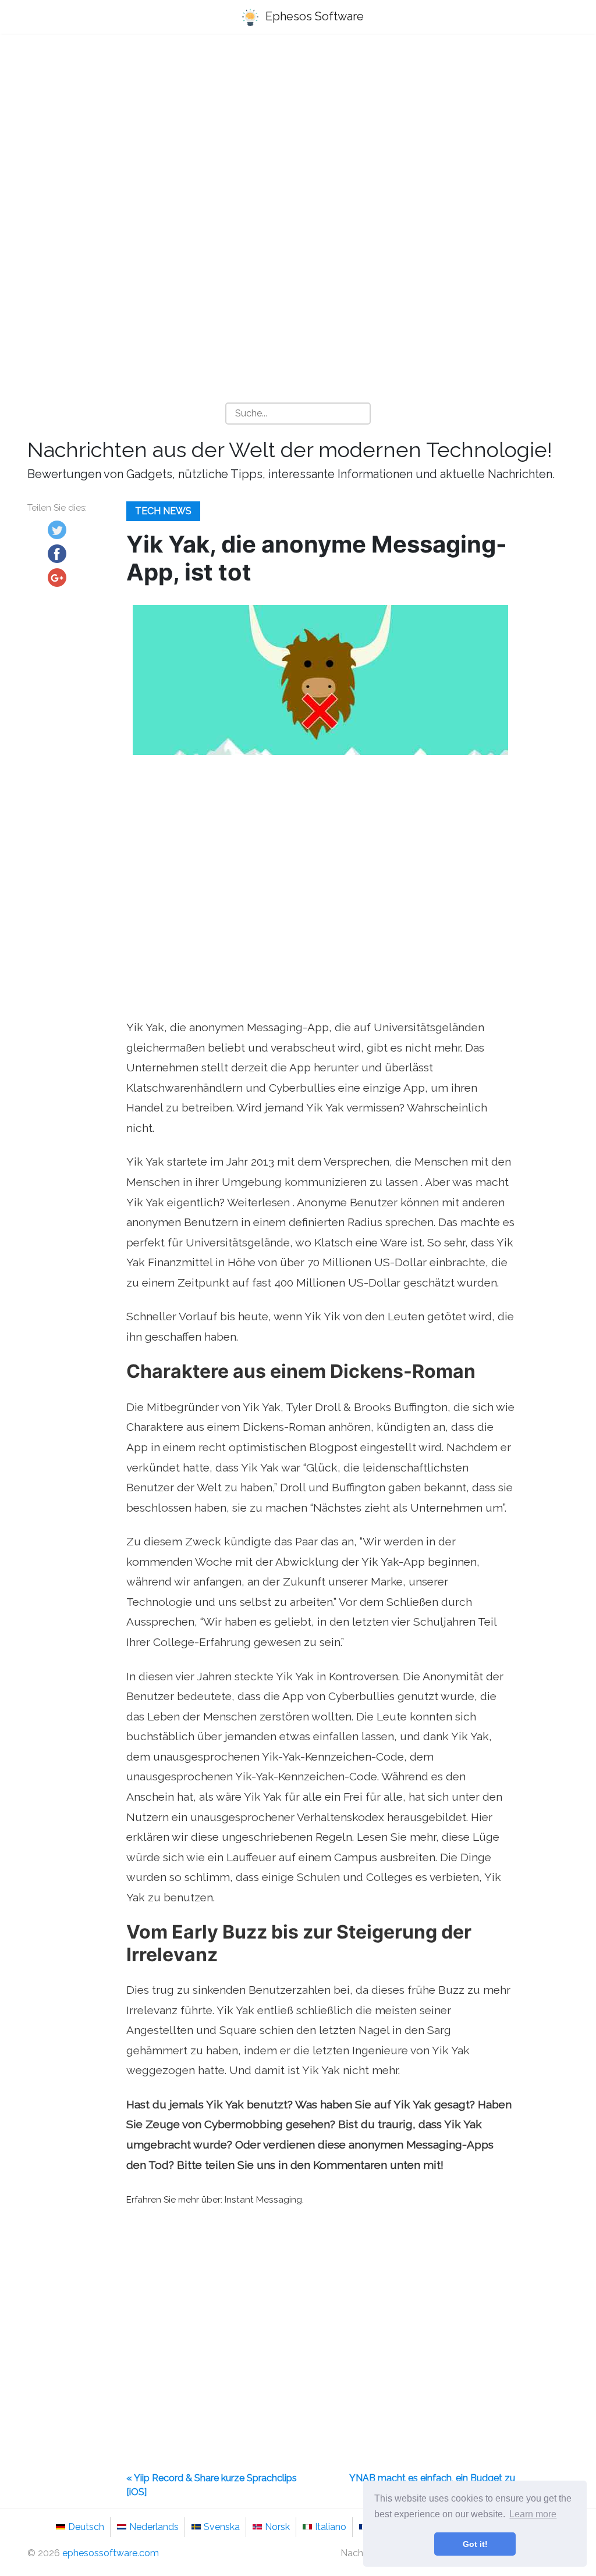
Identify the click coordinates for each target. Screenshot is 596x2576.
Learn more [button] (533, 2514)
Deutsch (86, 2527)
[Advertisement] (298, 134)
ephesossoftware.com (111, 2553)
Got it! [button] (475, 2544)
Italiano (331, 2527)
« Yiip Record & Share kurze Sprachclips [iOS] (212, 2485)
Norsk (277, 2527)
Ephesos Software (313, 16)
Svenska (222, 2527)
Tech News (163, 511)
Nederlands (154, 2527)
